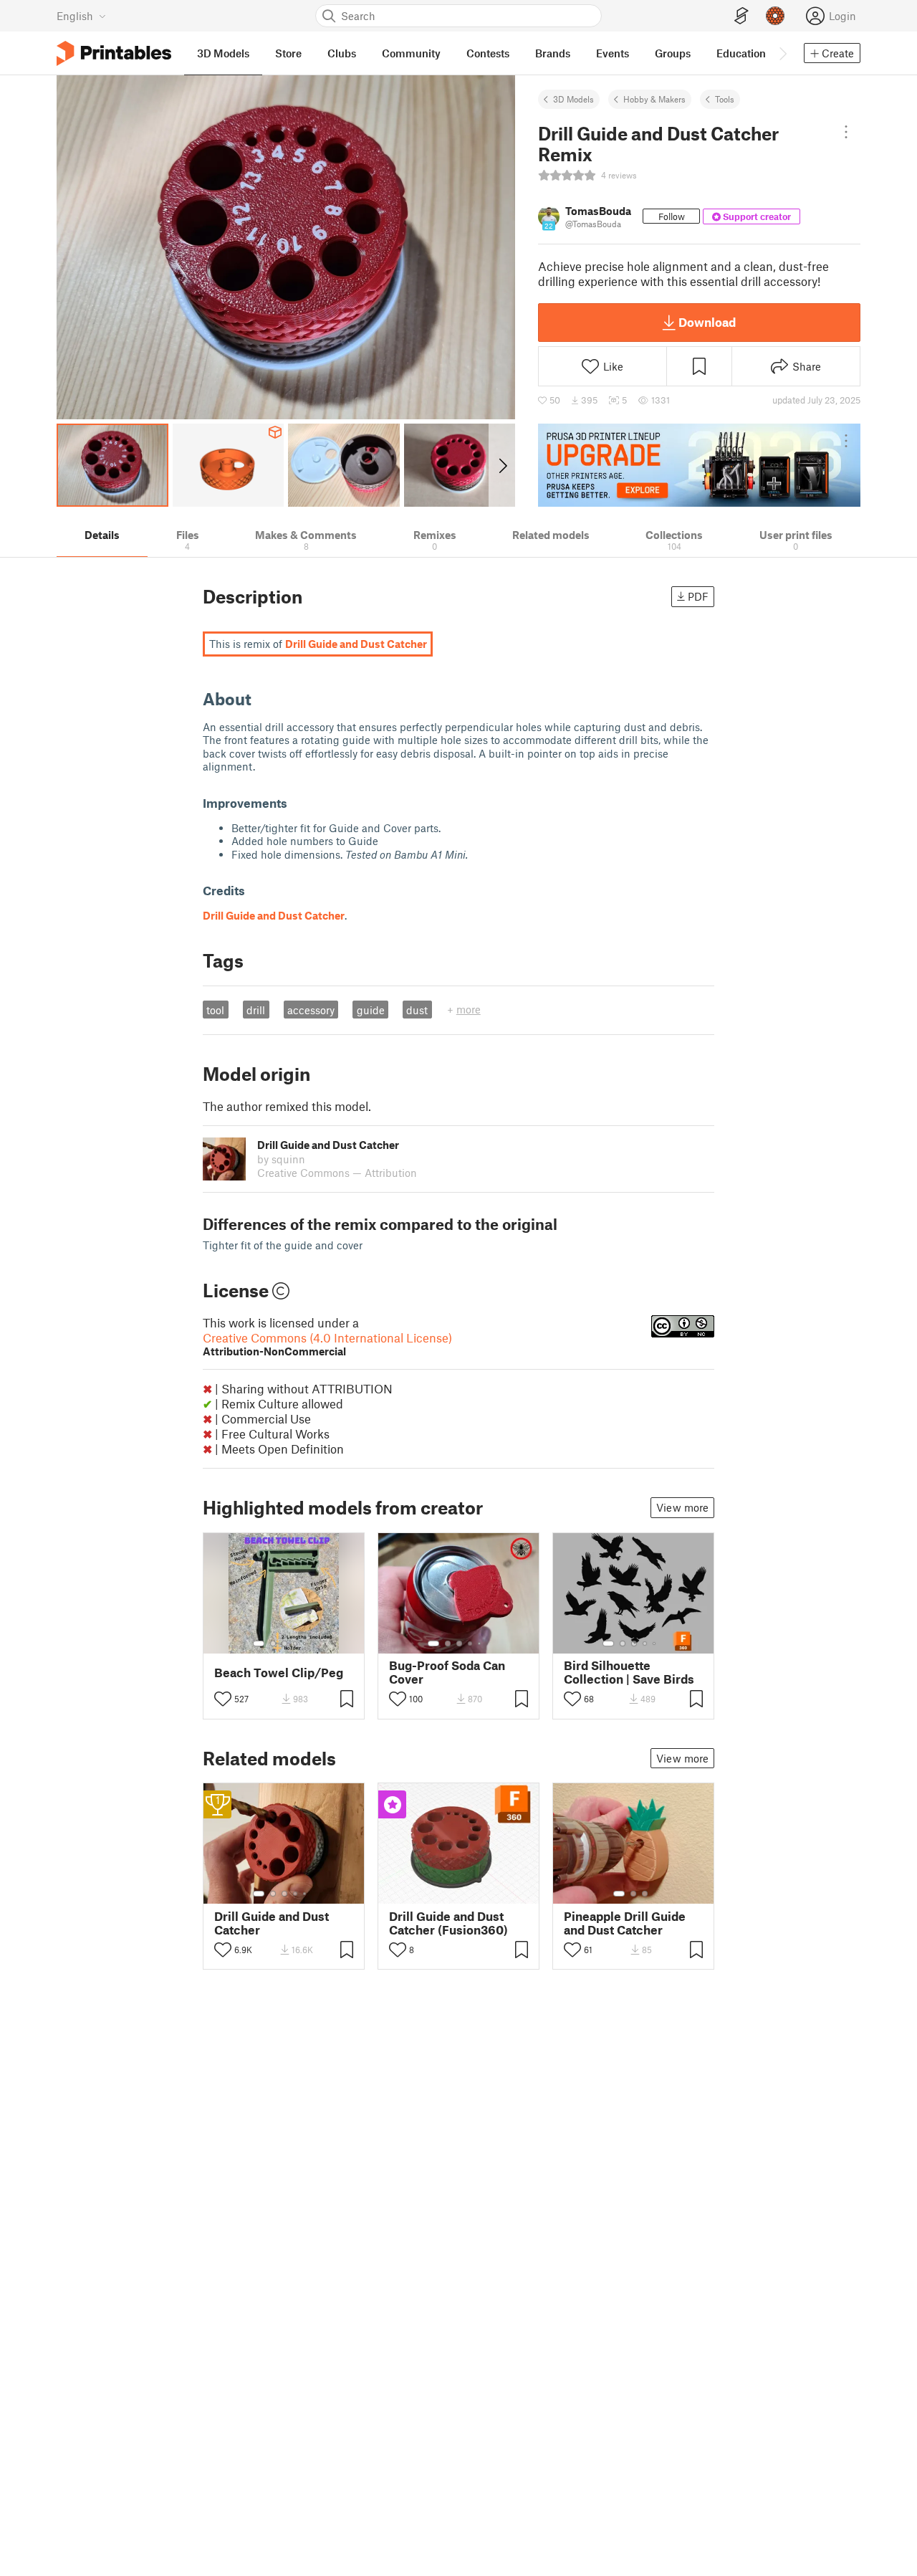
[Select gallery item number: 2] (273, 1644)
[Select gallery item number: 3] (284, 1644)
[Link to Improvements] (296, 803)
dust (417, 1010)
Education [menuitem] (741, 53)
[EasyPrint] (741, 16)
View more (682, 1507)
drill (256, 1010)
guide (371, 1010)
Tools (725, 99)
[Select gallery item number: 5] (306, 1644)
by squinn (281, 1159)
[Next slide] (502, 465)
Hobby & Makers (654, 99)
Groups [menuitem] (673, 53)
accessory (311, 1010)
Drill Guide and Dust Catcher (272, 1923)
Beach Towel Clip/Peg (279, 1673)
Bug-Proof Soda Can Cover (447, 1672)
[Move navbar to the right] (782, 53)
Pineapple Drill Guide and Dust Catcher (625, 1923)
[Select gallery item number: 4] (296, 1644)
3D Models (573, 99)
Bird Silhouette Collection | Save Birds (629, 1672)
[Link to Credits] (254, 890)
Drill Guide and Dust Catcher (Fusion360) (448, 1923)
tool (215, 1010)
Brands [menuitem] (553, 53)
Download (707, 322)
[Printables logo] (114, 53)
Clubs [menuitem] (342, 53)
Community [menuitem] (411, 53)
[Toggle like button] (223, 1699)
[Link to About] (262, 698)
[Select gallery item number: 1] (259, 1644)
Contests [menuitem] (488, 53)
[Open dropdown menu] (846, 132)
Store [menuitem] (288, 53)
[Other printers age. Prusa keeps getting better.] (699, 465)
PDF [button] (698, 596)
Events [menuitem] (613, 53)
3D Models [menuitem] (223, 53)
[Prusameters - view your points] (775, 16)
